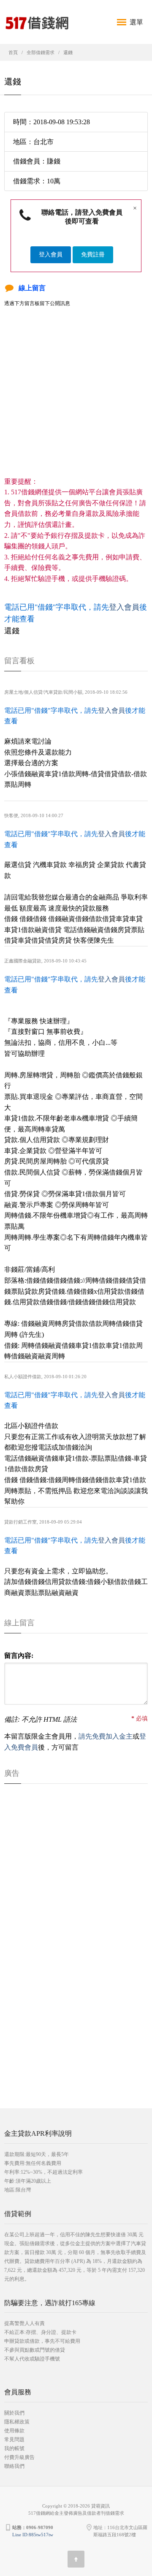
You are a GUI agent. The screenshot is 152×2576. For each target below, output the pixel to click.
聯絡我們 (14, 2466)
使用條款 (14, 2431)
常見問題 (14, 2440)
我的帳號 (14, 2448)
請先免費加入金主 (106, 1736)
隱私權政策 (17, 2422)
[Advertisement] (76, 400)
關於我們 (14, 2413)
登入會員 (51, 255)
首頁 (13, 52)
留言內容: (19, 1656)
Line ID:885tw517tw (33, 2535)
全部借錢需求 (41, 52)
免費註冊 (93, 255)
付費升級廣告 (19, 2457)
